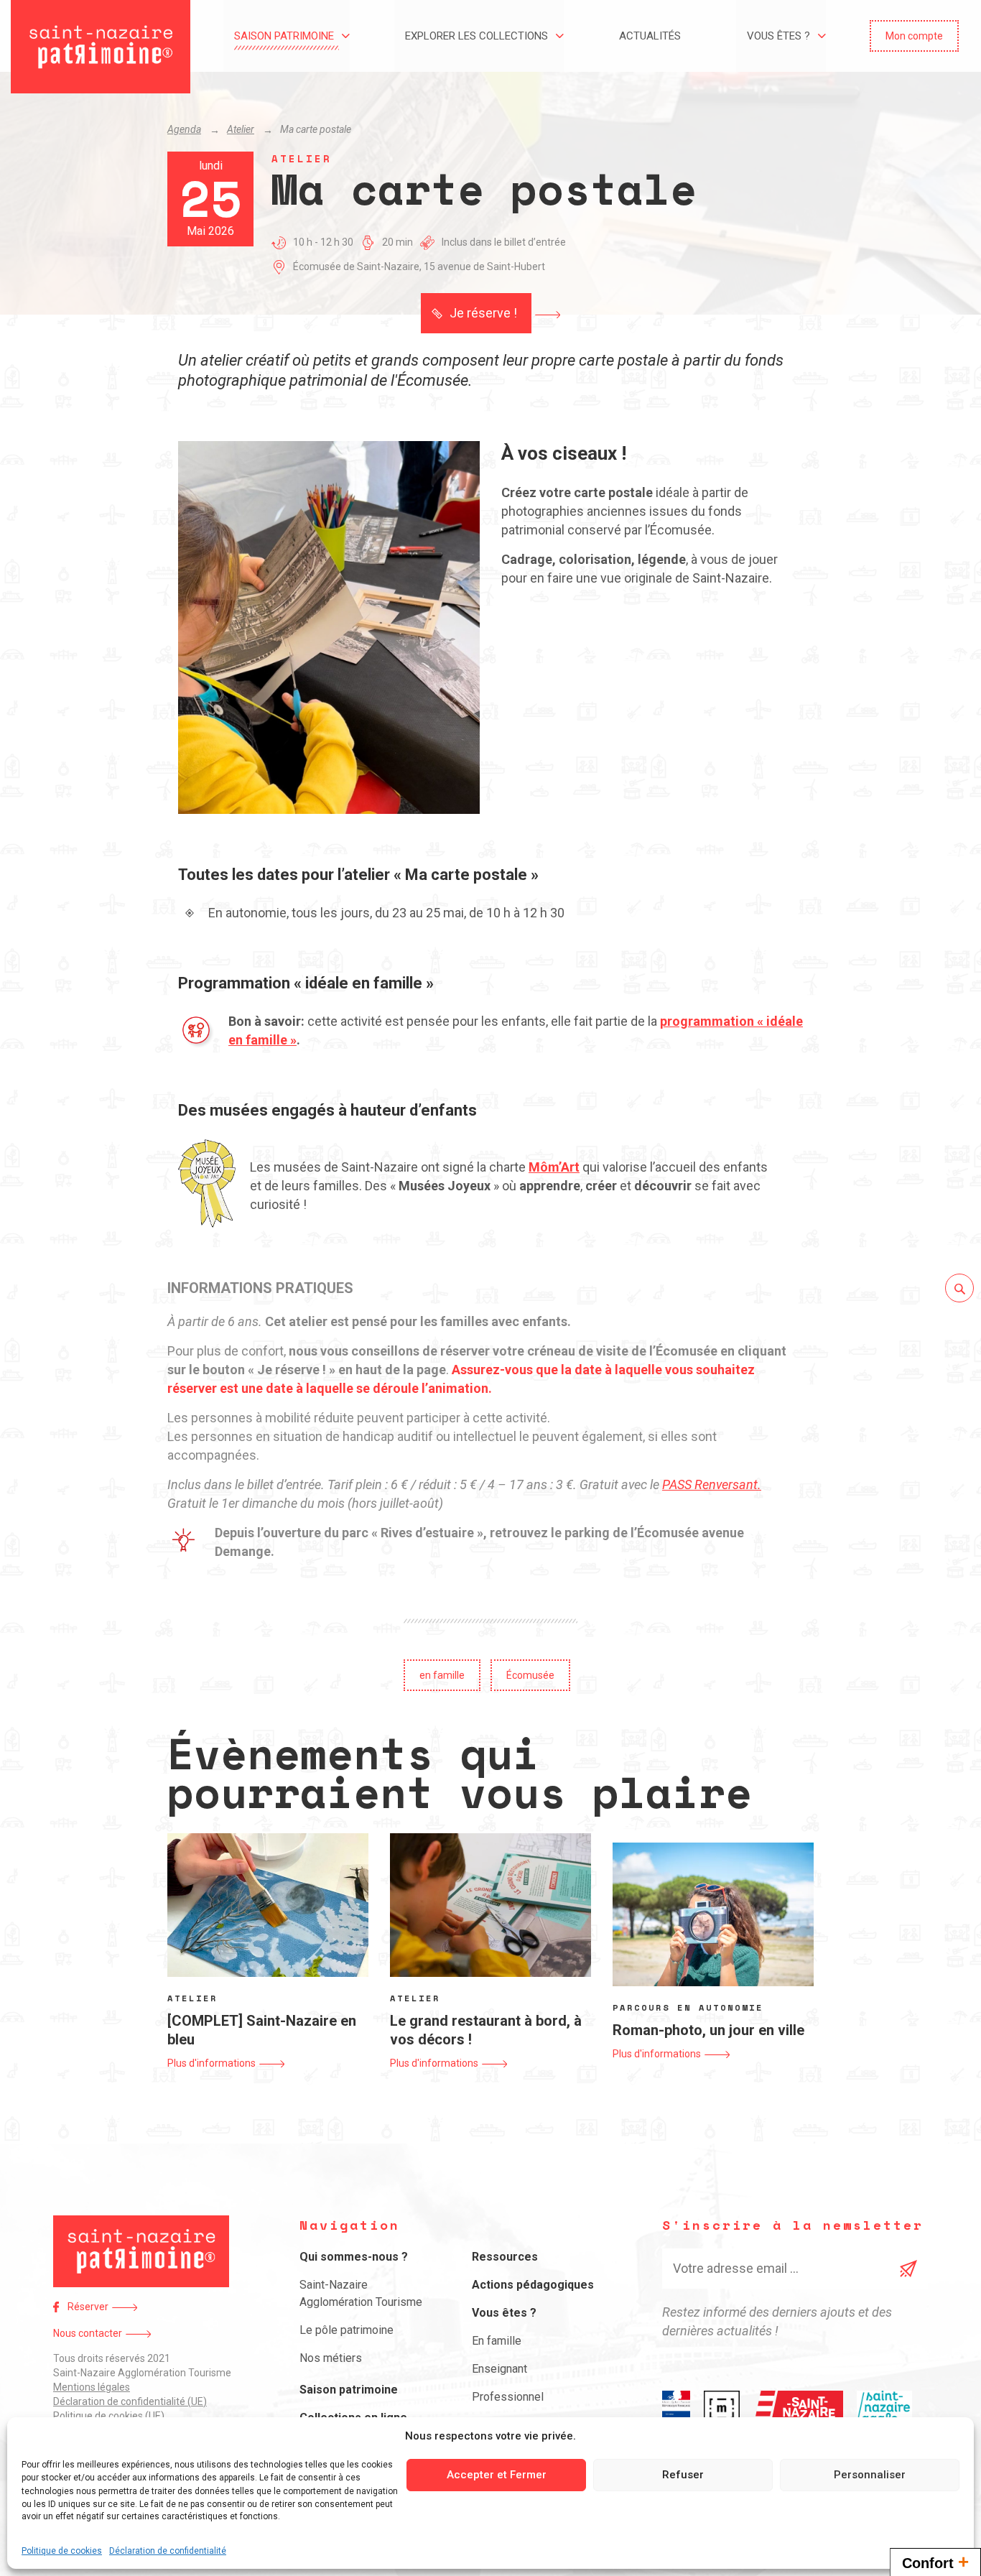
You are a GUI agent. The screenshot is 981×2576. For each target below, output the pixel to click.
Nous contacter (88, 2333)
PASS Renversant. (712, 1484)
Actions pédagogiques (533, 2285)
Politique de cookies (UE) (109, 2416)
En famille (497, 2341)
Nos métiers (331, 2358)
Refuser (683, 2475)
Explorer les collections (476, 36)
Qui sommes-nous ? (354, 2257)
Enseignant (499, 2369)
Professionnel (508, 2397)
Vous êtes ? (778, 36)
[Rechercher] (959, 1288)
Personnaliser (870, 2475)
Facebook (56, 2307)
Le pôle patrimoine (347, 2330)
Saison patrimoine (284, 36)
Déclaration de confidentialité (168, 2550)
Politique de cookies (62, 2550)
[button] (914, 36)
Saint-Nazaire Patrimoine (101, 47)
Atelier (241, 129)
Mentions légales (92, 2387)
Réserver (88, 2307)
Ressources (505, 2257)
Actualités (650, 36)
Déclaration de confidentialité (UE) (130, 2401)
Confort (935, 2562)
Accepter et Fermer (497, 2475)
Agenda (184, 129)
